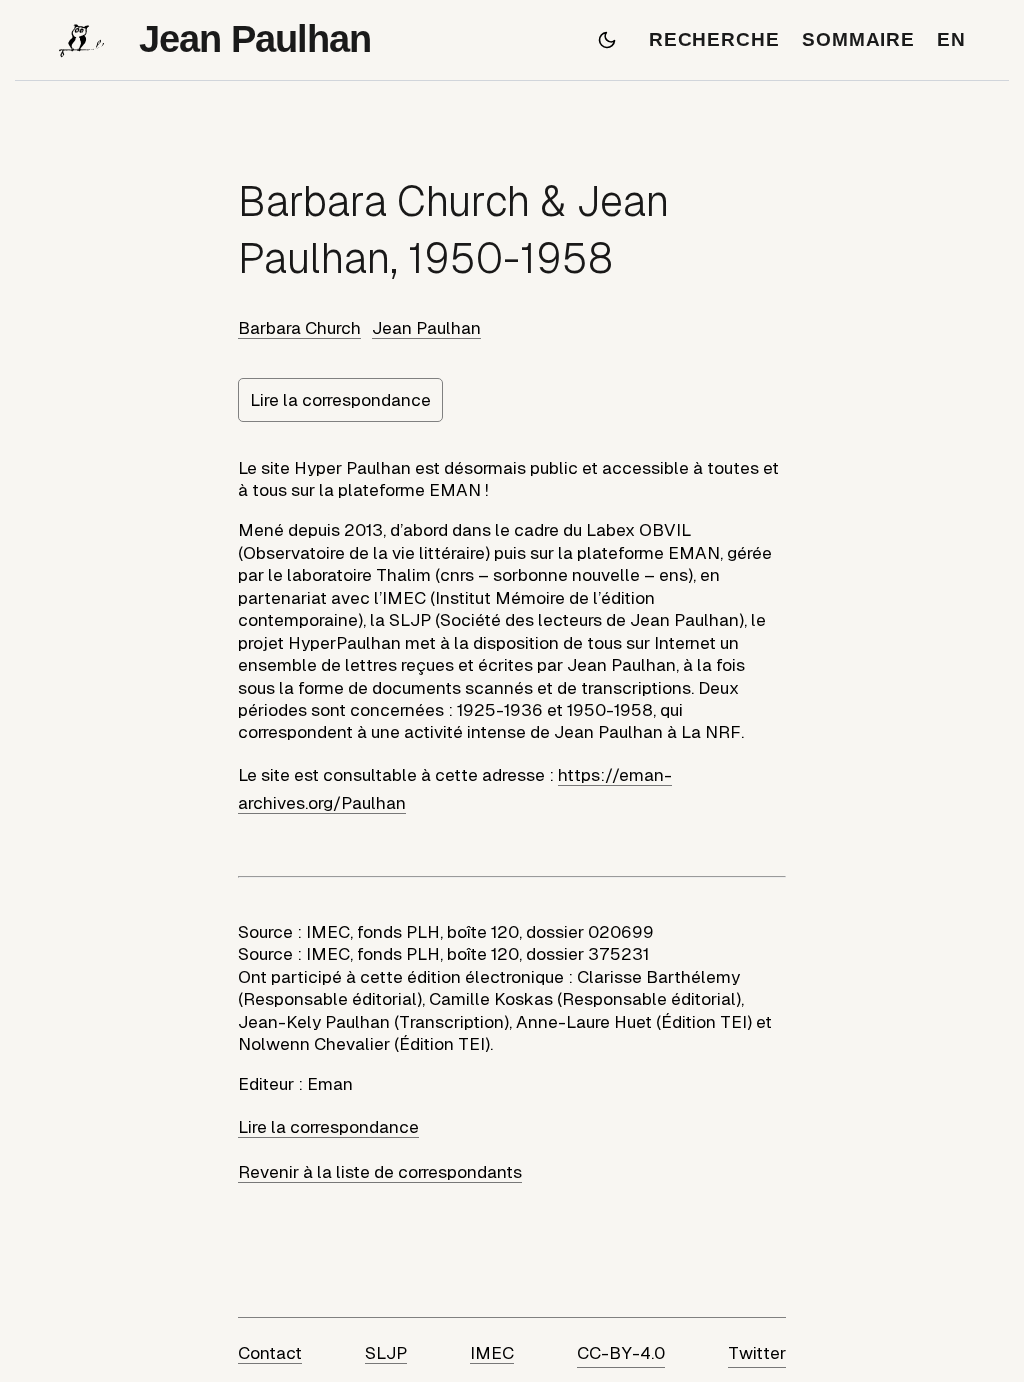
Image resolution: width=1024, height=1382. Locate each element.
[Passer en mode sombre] (607, 40)
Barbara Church (299, 328)
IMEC (492, 1353)
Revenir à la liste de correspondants (380, 1172)
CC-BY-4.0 (621, 1353)
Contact (270, 1353)
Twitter (757, 1353)
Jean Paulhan (426, 328)
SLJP (386, 1353)
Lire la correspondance (340, 400)
